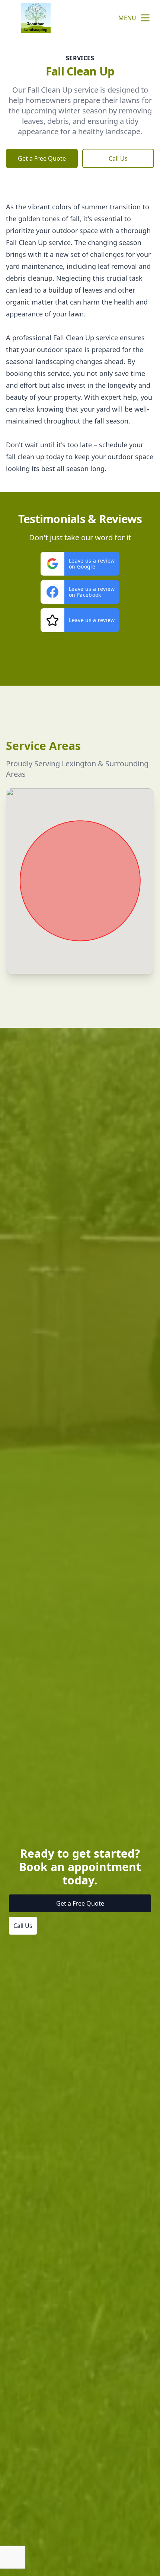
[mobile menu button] (145, 18)
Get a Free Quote (42, 158)
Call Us (118, 158)
